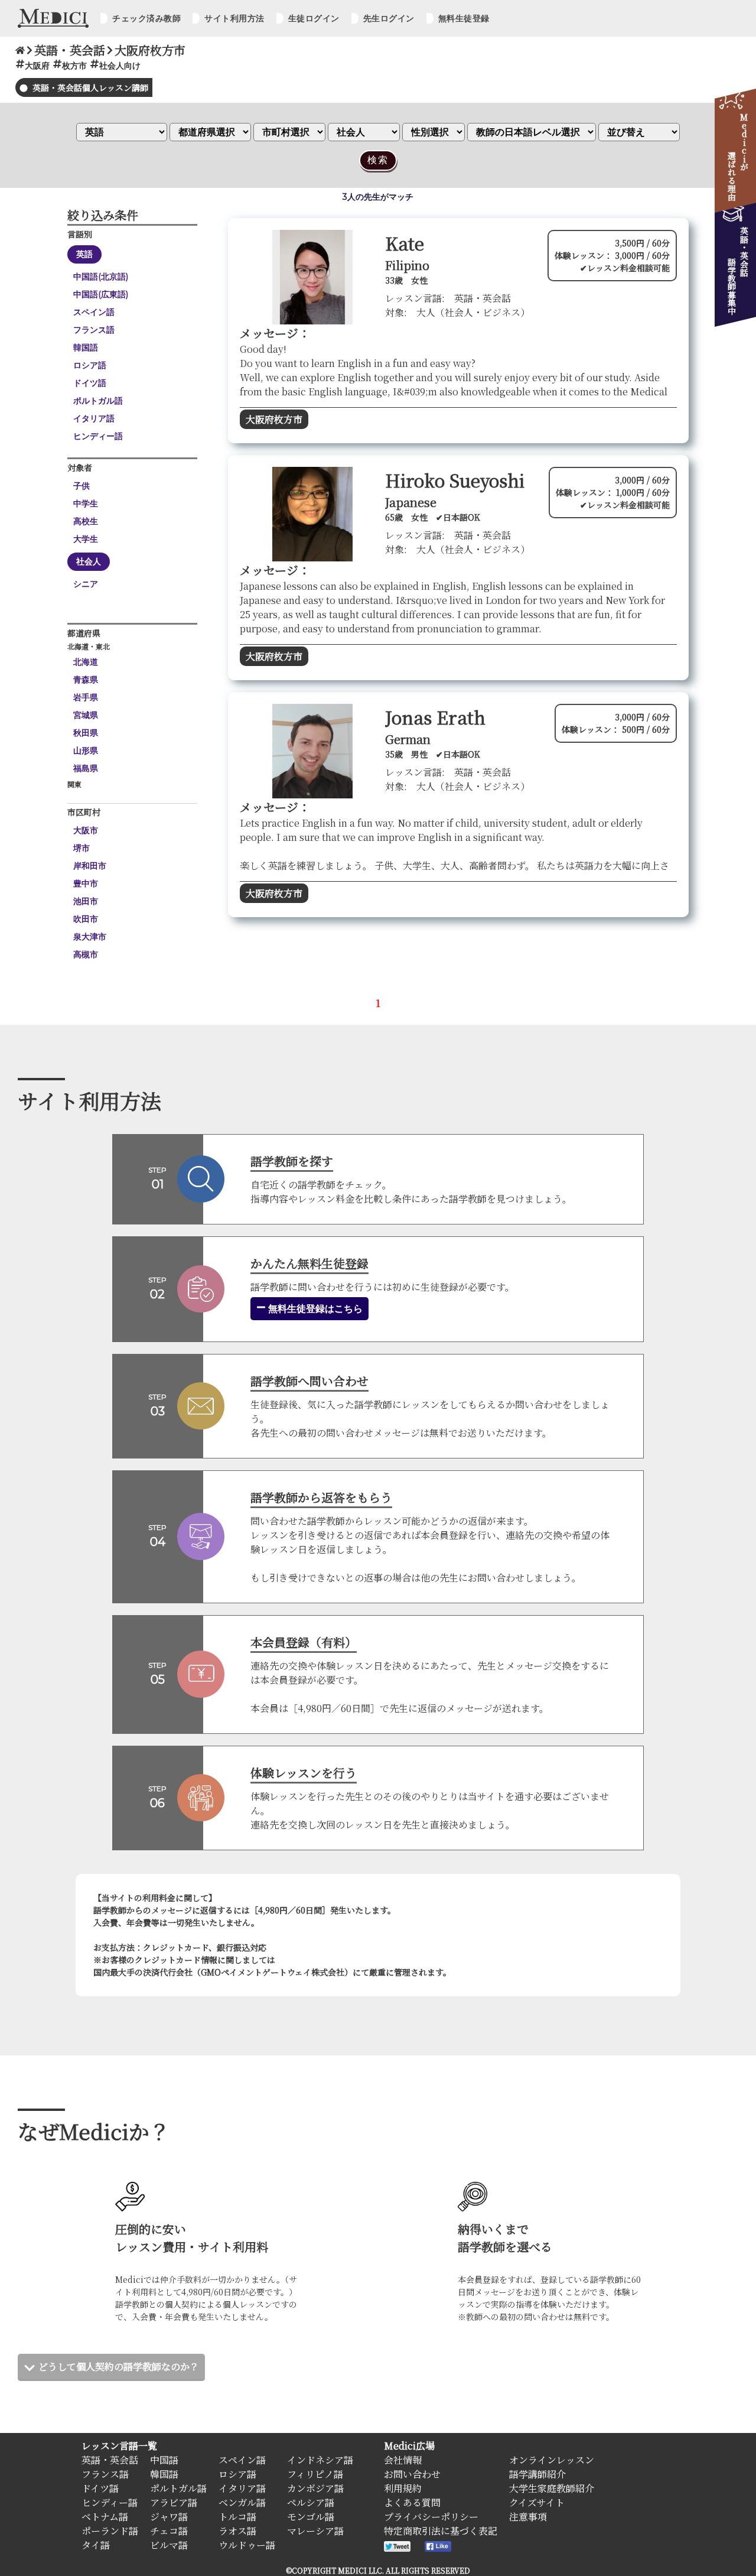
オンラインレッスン (552, 2460)
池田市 (86, 901)
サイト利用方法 (234, 18)
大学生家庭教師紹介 (552, 2488)
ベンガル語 (242, 2502)
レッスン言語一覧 (119, 2446)
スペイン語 (94, 312)
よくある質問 (412, 2502)
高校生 (86, 521)
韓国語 (86, 347)
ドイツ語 (90, 383)
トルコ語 (237, 2517)
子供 (82, 486)
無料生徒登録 (464, 18)
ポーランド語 (110, 2531)
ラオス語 (237, 2531)
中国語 (164, 2460)
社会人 (89, 561)
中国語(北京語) (101, 277)
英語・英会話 (110, 2460)
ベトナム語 (105, 2517)
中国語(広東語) (101, 294)
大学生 (86, 539)
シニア (86, 584)
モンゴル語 (311, 2517)
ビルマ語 (169, 2545)
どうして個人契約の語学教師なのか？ (119, 2367)
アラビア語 (174, 2502)
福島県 (86, 768)
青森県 (86, 680)
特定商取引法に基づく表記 (441, 2531)
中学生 (86, 503)
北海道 (86, 662)
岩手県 (86, 697)
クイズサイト (537, 2502)
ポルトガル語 (98, 401)
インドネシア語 (320, 2460)
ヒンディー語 (98, 436)
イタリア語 (94, 418)
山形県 (86, 751)
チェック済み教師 (146, 18)
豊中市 (86, 883)
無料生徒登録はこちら (314, 1309)
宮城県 (86, 715)
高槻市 (86, 954)
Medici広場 (409, 2446)
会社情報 (403, 2460)
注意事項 (528, 2517)
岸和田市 (90, 866)
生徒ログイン (314, 18)
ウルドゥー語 (247, 2545)
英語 (84, 254)
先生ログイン (389, 18)
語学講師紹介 (537, 2474)
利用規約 (403, 2488)
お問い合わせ (412, 2474)
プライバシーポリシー (431, 2517)
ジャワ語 (169, 2517)
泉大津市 (90, 937)
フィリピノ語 (315, 2474)
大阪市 (86, 830)
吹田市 (86, 919)
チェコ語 (169, 2531)
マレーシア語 (315, 2531)
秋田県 (86, 733)
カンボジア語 (315, 2488)
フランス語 (94, 330)
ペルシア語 (311, 2502)
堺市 (82, 848)
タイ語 (96, 2545)
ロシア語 (90, 365)
